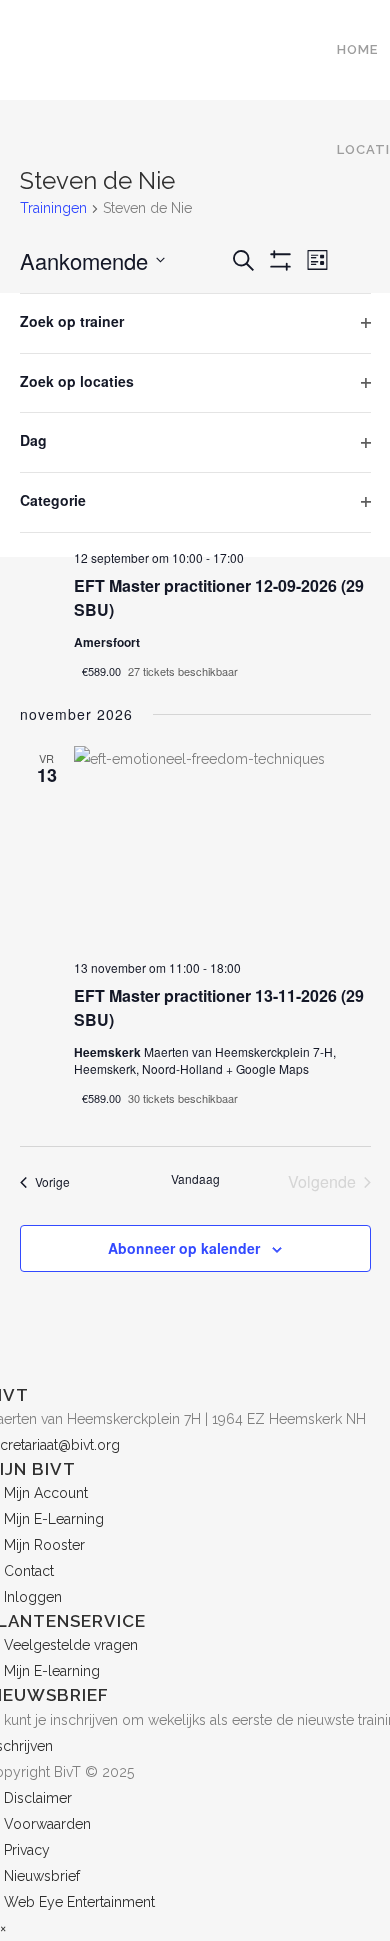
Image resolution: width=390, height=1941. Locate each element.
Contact (29, 1571)
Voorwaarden (47, 1824)
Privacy (27, 1850)
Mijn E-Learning (54, 1519)
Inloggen (33, 1597)
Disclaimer (38, 1798)
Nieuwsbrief (42, 1876)
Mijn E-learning (52, 1671)
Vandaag (195, 1179)
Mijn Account (46, 1493)
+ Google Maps (267, 1068)
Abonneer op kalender (184, 1248)
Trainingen (53, 208)
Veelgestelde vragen (71, 1645)
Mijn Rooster (44, 1545)
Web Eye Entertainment (79, 1902)
